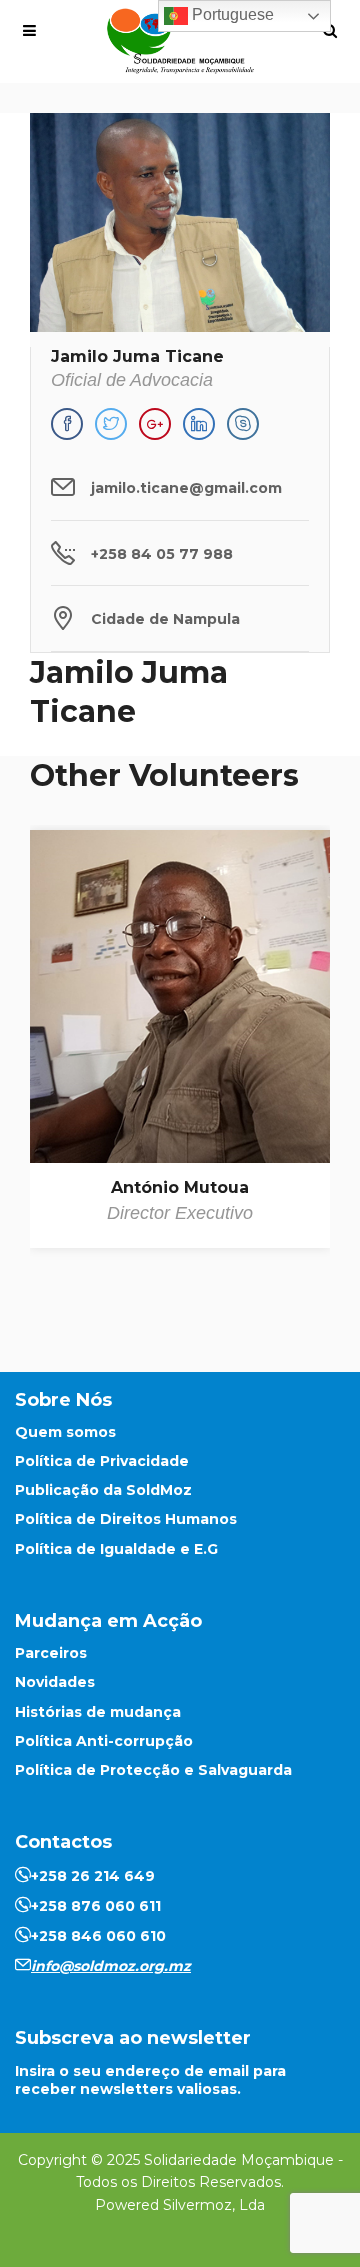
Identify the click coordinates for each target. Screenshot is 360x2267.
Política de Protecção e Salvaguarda (153, 1770)
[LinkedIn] (199, 424)
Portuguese (231, 14)
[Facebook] (67, 424)
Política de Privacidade (102, 1461)
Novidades (55, 1682)
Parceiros (51, 1653)
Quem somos (65, 1432)
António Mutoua (180, 1187)
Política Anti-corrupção (104, 1741)
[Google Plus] (155, 424)
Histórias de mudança (98, 1712)
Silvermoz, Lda (214, 2205)
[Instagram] (243, 424)
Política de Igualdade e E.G (116, 1549)
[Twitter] (111, 424)
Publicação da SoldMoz (103, 1490)
